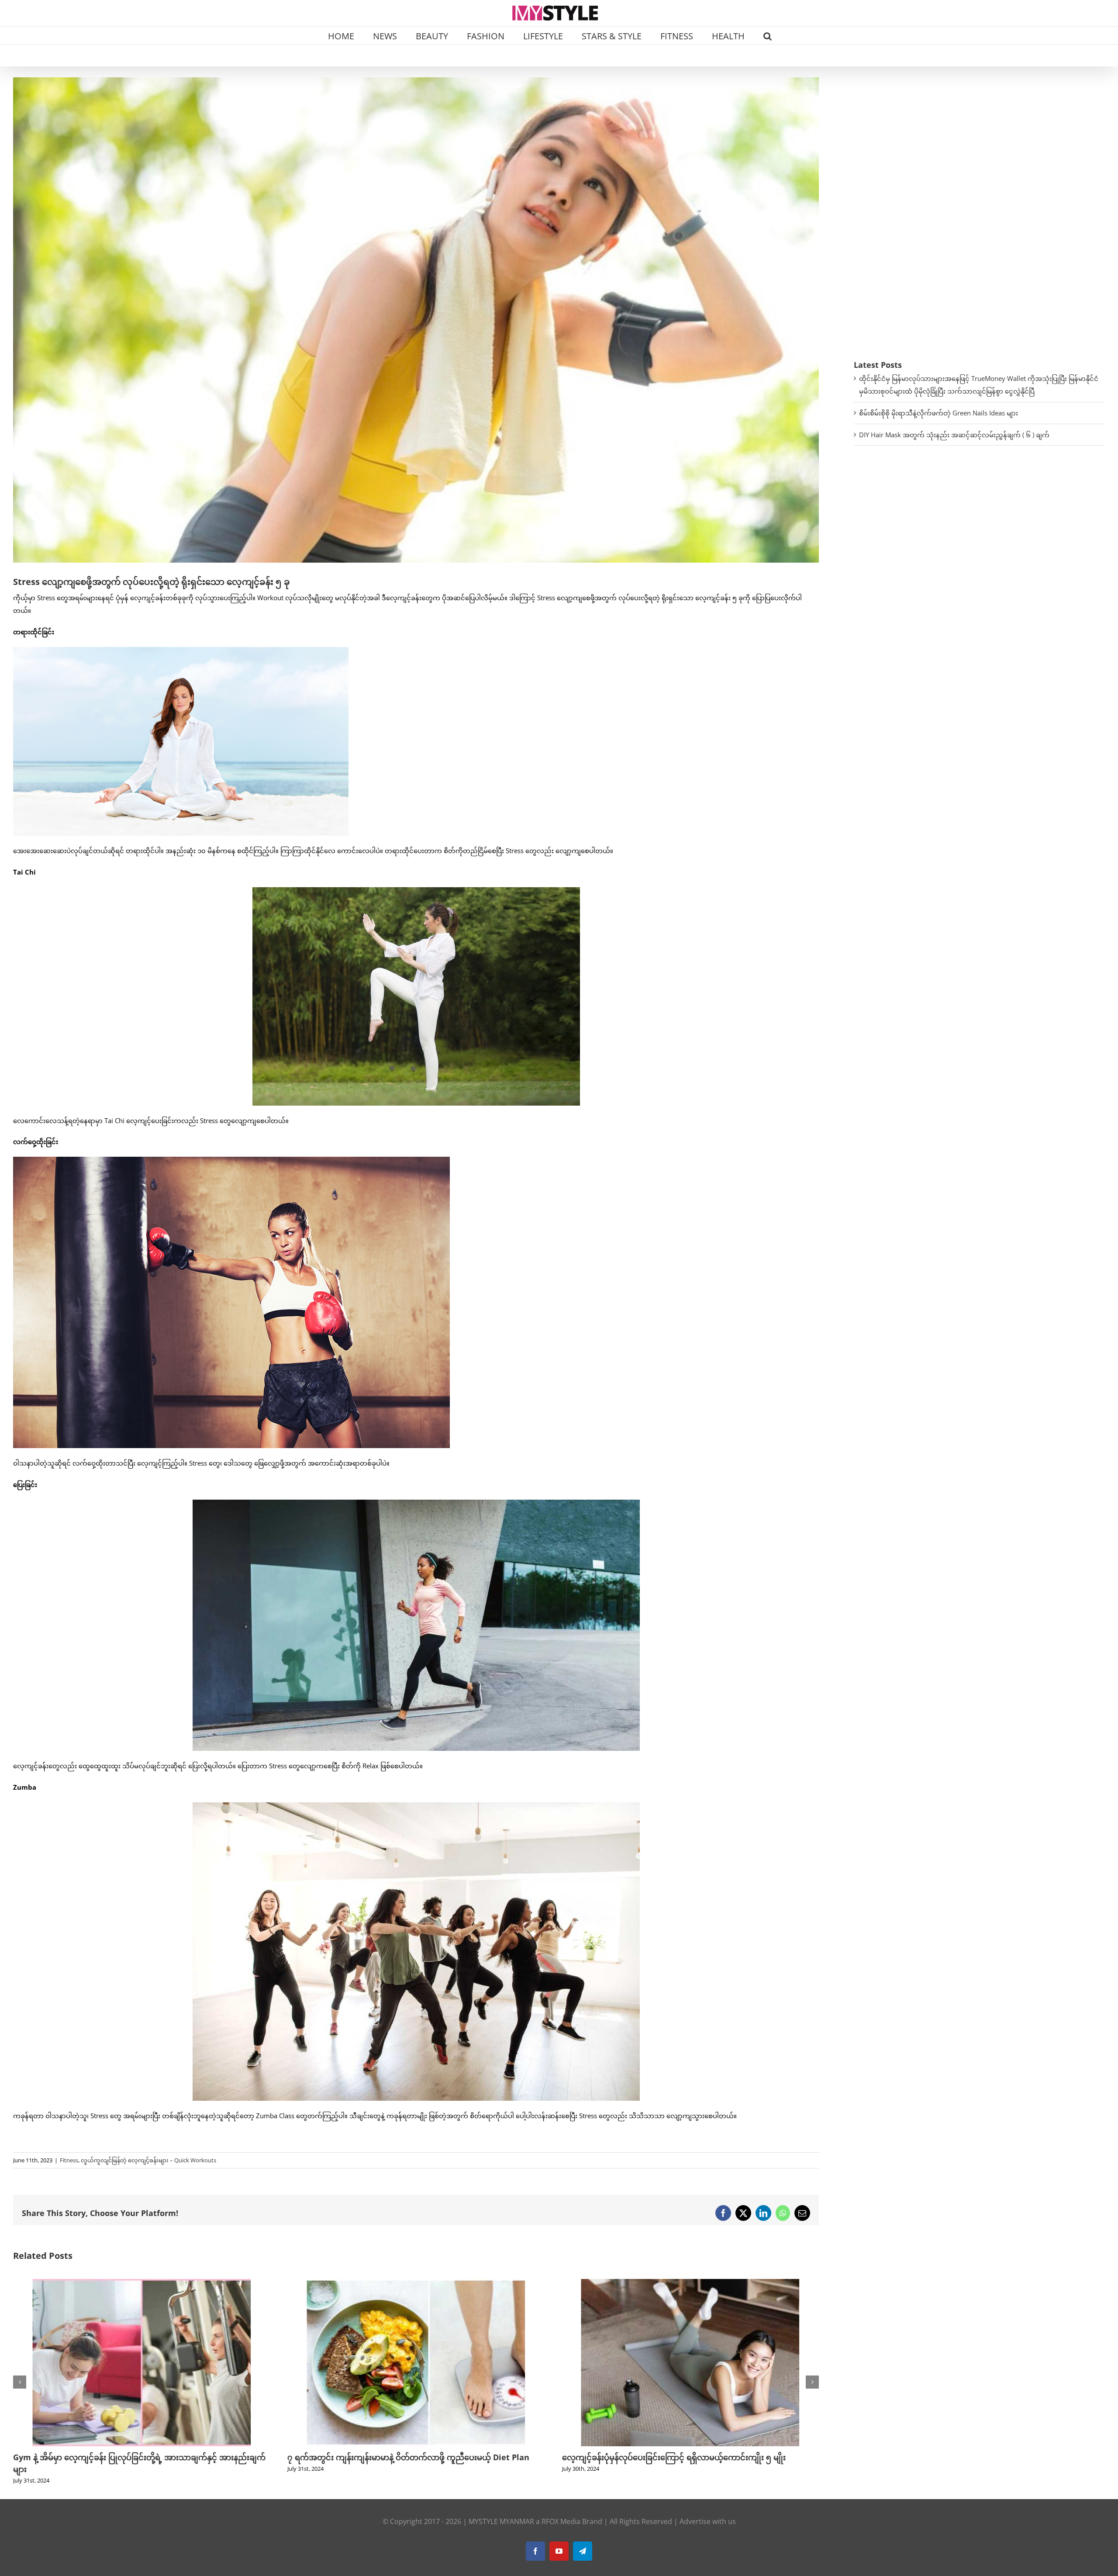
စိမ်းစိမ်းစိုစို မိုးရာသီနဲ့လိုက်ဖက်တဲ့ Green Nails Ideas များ (939, 413)
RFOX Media (561, 2510)
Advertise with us (708, 2510)
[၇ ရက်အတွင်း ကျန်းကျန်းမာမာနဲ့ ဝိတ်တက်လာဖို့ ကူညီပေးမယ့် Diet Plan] (141, 2283)
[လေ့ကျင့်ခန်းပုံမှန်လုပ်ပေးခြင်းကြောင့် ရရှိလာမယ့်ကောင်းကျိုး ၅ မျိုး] (416, 2283)
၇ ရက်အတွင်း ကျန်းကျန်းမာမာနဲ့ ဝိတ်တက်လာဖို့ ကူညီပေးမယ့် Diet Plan (134, 2457)
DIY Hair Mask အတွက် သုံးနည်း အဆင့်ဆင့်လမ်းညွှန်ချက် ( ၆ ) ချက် (954, 435)
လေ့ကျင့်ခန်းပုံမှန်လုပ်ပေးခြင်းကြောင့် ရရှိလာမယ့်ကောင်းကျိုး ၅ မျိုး (399, 2457)
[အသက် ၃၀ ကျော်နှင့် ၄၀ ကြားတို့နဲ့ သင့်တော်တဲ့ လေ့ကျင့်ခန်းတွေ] (690, 2283)
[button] (768, 35)
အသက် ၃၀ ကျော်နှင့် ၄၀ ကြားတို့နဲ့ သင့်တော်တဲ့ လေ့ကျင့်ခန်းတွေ (669, 2457)
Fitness (69, 2160)
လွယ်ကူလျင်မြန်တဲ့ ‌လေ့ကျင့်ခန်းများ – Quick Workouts (148, 2160)
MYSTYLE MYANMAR (501, 2510)
